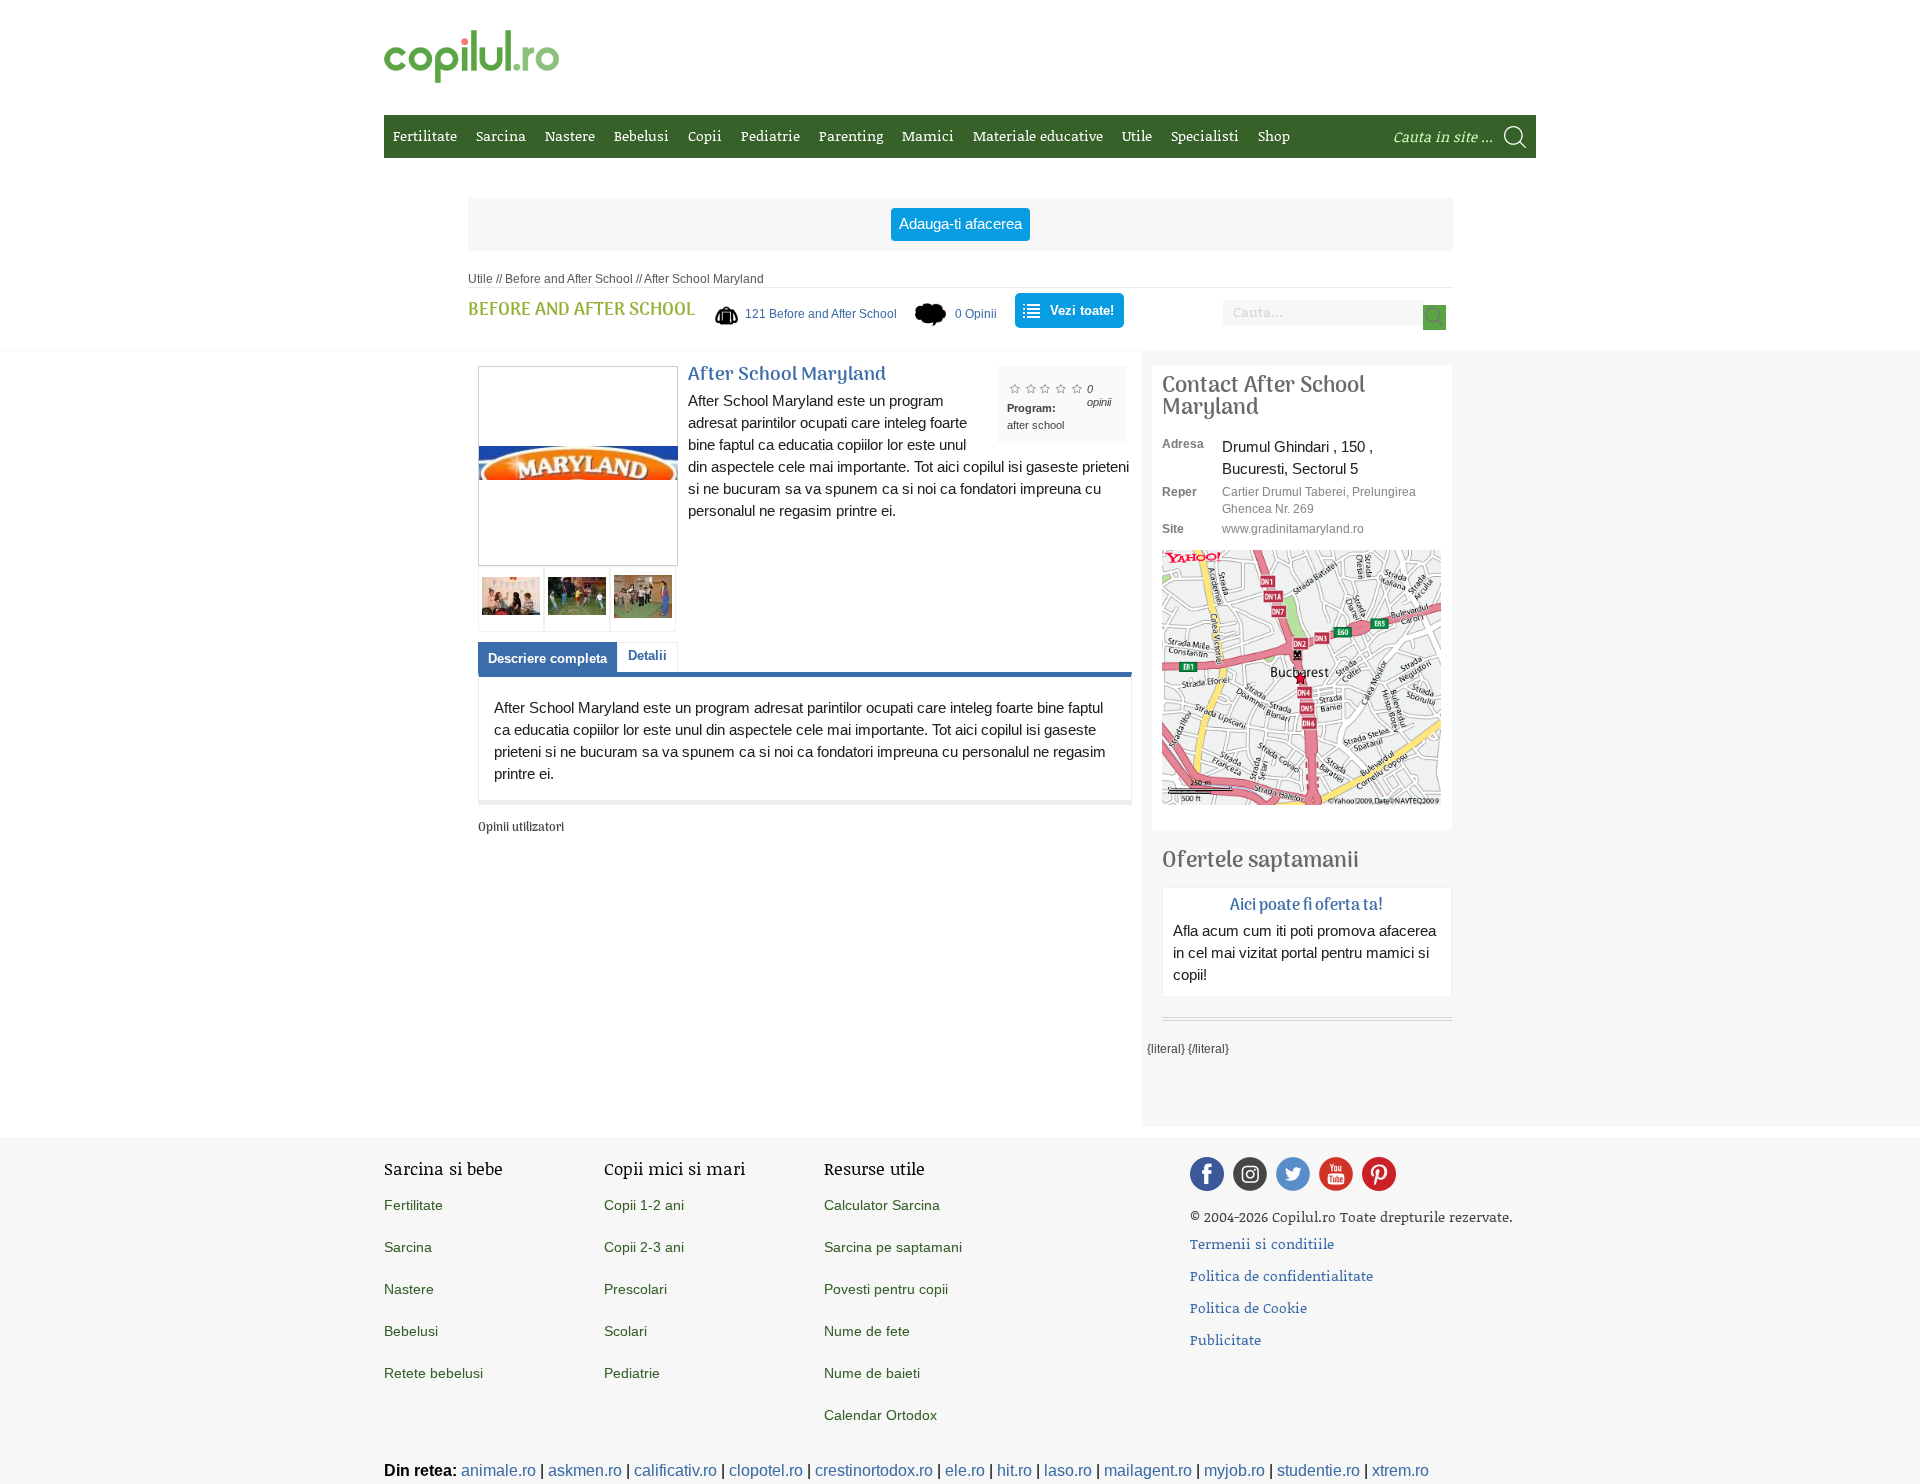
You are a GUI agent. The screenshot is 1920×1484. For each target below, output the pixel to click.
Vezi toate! (1082, 310)
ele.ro (965, 1470)
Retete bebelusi (433, 1373)
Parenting (851, 135)
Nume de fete (867, 1331)
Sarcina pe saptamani (893, 1247)
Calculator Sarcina (882, 1205)
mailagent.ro (1148, 1470)
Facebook (1207, 1174)
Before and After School (569, 279)
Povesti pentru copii (886, 1289)
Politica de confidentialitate (1281, 1275)
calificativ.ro (675, 1470)
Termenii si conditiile (1262, 1243)
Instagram (1250, 1174)
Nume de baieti (872, 1373)
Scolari (625, 1331)
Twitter (1293, 1174)
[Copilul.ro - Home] (471, 56)
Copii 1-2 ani (644, 1205)
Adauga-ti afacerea (960, 223)
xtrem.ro (1400, 1470)
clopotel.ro (766, 1470)
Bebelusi (641, 135)
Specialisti (1205, 135)
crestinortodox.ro (874, 1470)
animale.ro (498, 1470)
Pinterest (1379, 1174)
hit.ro (1014, 1470)
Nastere (570, 135)
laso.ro (1068, 1470)
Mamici (928, 135)
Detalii (647, 655)
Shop (1274, 135)
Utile (1137, 135)
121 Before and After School (821, 314)
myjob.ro (1234, 1470)
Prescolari (635, 1289)
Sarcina (501, 135)
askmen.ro (585, 1470)
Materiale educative (1038, 135)
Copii (705, 135)
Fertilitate (425, 135)
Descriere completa (547, 658)
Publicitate (1225, 1339)
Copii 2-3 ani (644, 1247)
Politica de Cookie (1248, 1307)
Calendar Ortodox (880, 1415)
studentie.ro (1318, 1470)
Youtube (1336, 1174)
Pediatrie (770, 135)
